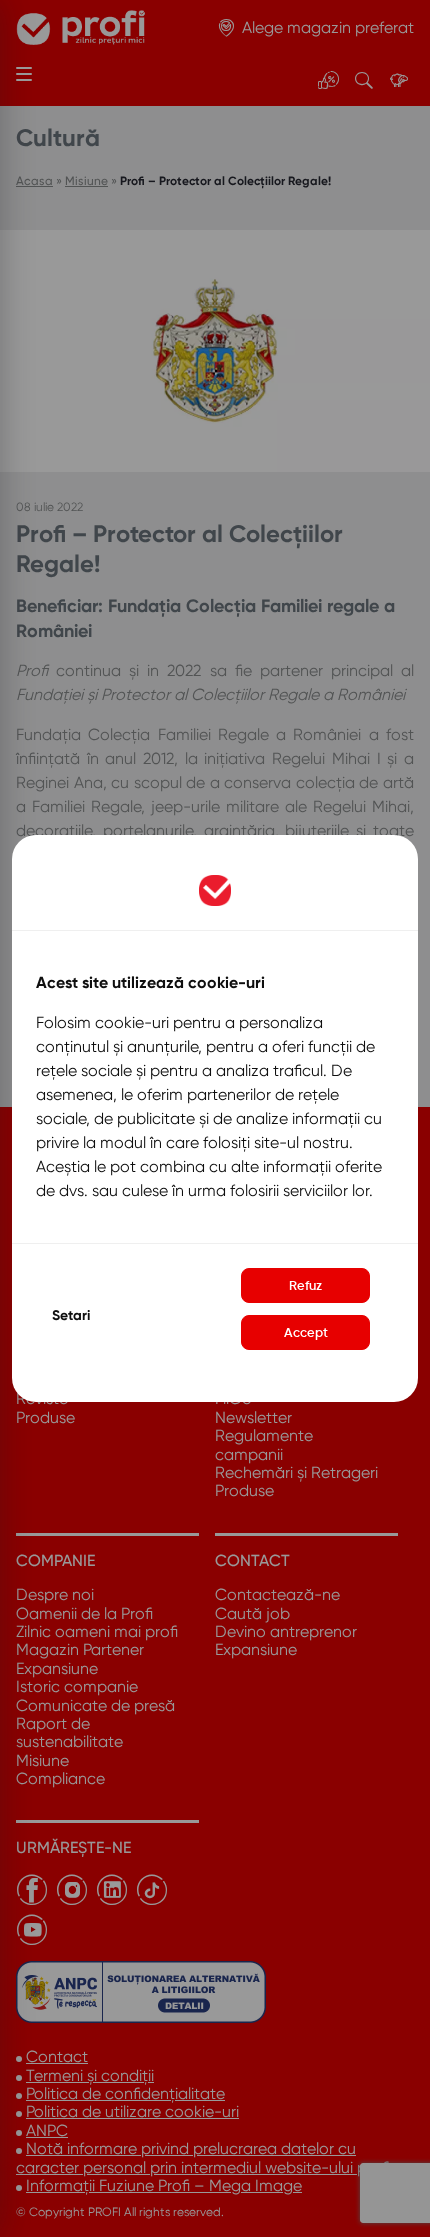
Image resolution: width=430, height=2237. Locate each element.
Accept (306, 1332)
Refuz (305, 1285)
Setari (71, 1315)
